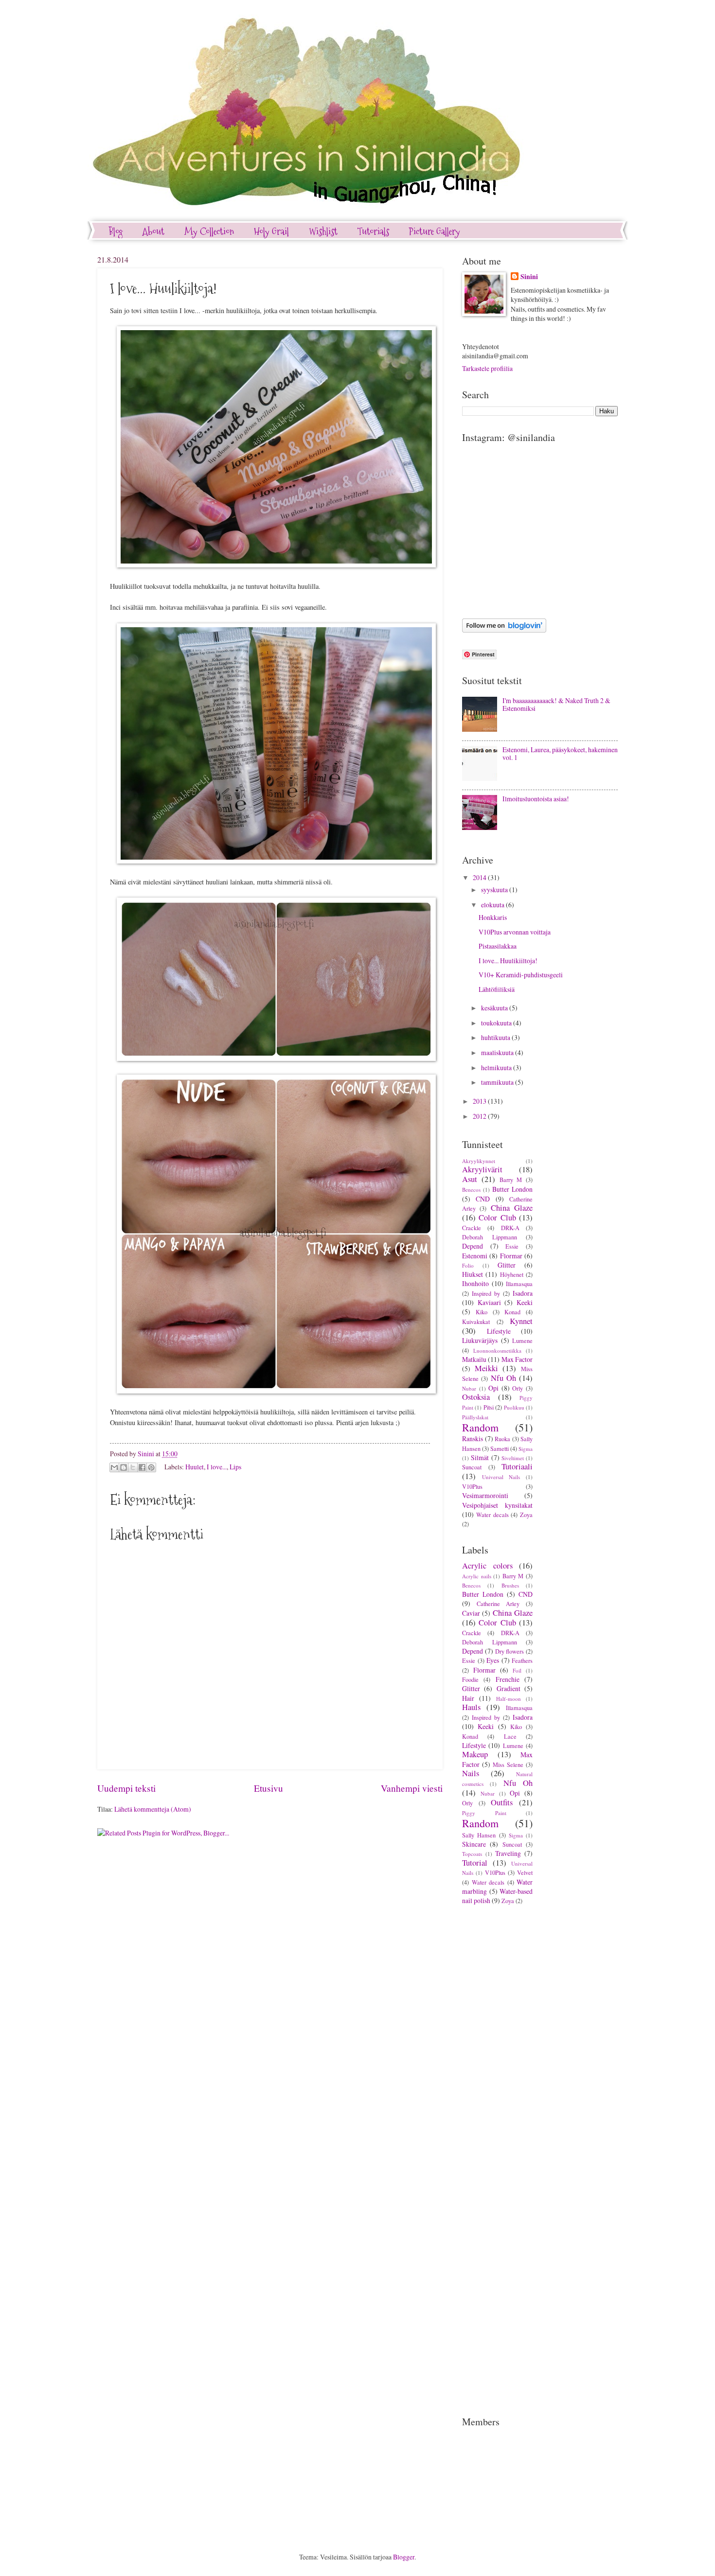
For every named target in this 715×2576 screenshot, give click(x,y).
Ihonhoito (475, 1283)
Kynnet (521, 1321)
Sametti (500, 1448)
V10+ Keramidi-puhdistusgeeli (521, 975)
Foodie (470, 1679)
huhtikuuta (496, 1037)
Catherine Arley (498, 1604)
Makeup (475, 1754)
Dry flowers (510, 1651)
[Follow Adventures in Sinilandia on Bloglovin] (504, 630)
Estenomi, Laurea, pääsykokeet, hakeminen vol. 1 (560, 754)
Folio (468, 1265)
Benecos (471, 1190)
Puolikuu (514, 1407)
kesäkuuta (495, 1008)
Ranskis (473, 1438)
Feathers (522, 1660)
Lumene (522, 1341)
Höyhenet (512, 1274)
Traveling (508, 1853)
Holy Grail (271, 231)
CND (483, 1199)
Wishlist (323, 231)
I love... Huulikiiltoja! (508, 961)
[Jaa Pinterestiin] (151, 1467)
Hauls (471, 1707)
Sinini (529, 277)
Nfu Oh (503, 1378)
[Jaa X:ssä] (133, 1467)
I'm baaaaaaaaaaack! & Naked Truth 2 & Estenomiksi (556, 705)
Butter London (512, 1189)
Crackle (472, 1228)
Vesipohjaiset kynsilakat (497, 1505)
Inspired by (486, 1293)
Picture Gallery (435, 231)
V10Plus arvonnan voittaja (515, 932)
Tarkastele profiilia (487, 368)
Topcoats (472, 1854)
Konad (512, 1312)
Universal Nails (501, 1477)
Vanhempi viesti (412, 1788)
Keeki (525, 1302)
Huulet (195, 1466)
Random (480, 1427)
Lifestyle (499, 1331)
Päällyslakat (475, 1417)
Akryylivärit (482, 1169)
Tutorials (373, 231)
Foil (517, 1670)
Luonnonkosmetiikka (497, 1350)
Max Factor (517, 1359)
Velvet (525, 1872)
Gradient (509, 1688)
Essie (512, 1246)
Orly (518, 1388)
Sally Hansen (479, 1835)
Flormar (511, 1256)
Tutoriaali (517, 1466)
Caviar (471, 1613)
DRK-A (510, 1228)
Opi (493, 1388)
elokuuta (493, 905)
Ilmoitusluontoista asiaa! (536, 799)
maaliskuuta (498, 1052)
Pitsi (489, 1407)
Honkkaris (493, 917)
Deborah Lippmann (490, 1237)
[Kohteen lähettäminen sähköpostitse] (114, 1467)
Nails (471, 1773)
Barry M (511, 1180)
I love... (217, 1466)
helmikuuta (497, 1067)
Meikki (486, 1368)
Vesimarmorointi (485, 1495)
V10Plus (472, 1486)
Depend (473, 1246)
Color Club (497, 1217)
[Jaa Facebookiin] (142, 1467)
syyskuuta (495, 890)
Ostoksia (476, 1397)
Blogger (404, 2557)
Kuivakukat (476, 1322)
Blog (116, 231)
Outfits (502, 1802)
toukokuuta (497, 1023)
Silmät (480, 1457)
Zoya (526, 1515)
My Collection (209, 231)
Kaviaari (489, 1302)
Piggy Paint (484, 1813)
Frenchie (508, 1679)
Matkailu (474, 1359)
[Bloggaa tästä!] (124, 1467)
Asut (470, 1179)
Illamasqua (519, 1284)
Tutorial (475, 1863)
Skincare (474, 1844)
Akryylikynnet (479, 1161)
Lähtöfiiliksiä (497, 989)
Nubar (469, 1388)
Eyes (493, 1660)
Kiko (482, 1312)
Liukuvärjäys (480, 1340)
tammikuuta (498, 1082)
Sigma (526, 1449)
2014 (480, 877)
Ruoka (502, 1439)
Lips (235, 1466)
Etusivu (268, 1788)
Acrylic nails (477, 1576)
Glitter (507, 1265)
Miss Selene (508, 1764)
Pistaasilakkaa (498, 946)
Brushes (510, 1585)
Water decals (492, 1515)
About (153, 231)
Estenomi (475, 1256)
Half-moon (509, 1699)
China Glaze (512, 1208)
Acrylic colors (487, 1566)
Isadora (523, 1293)
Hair (468, 1698)
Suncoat (472, 1467)
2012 (480, 1116)
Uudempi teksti (126, 1788)
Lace (510, 1736)
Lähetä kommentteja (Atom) (153, 1809)
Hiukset (473, 1274)
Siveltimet (513, 1458)
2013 (480, 1101)
